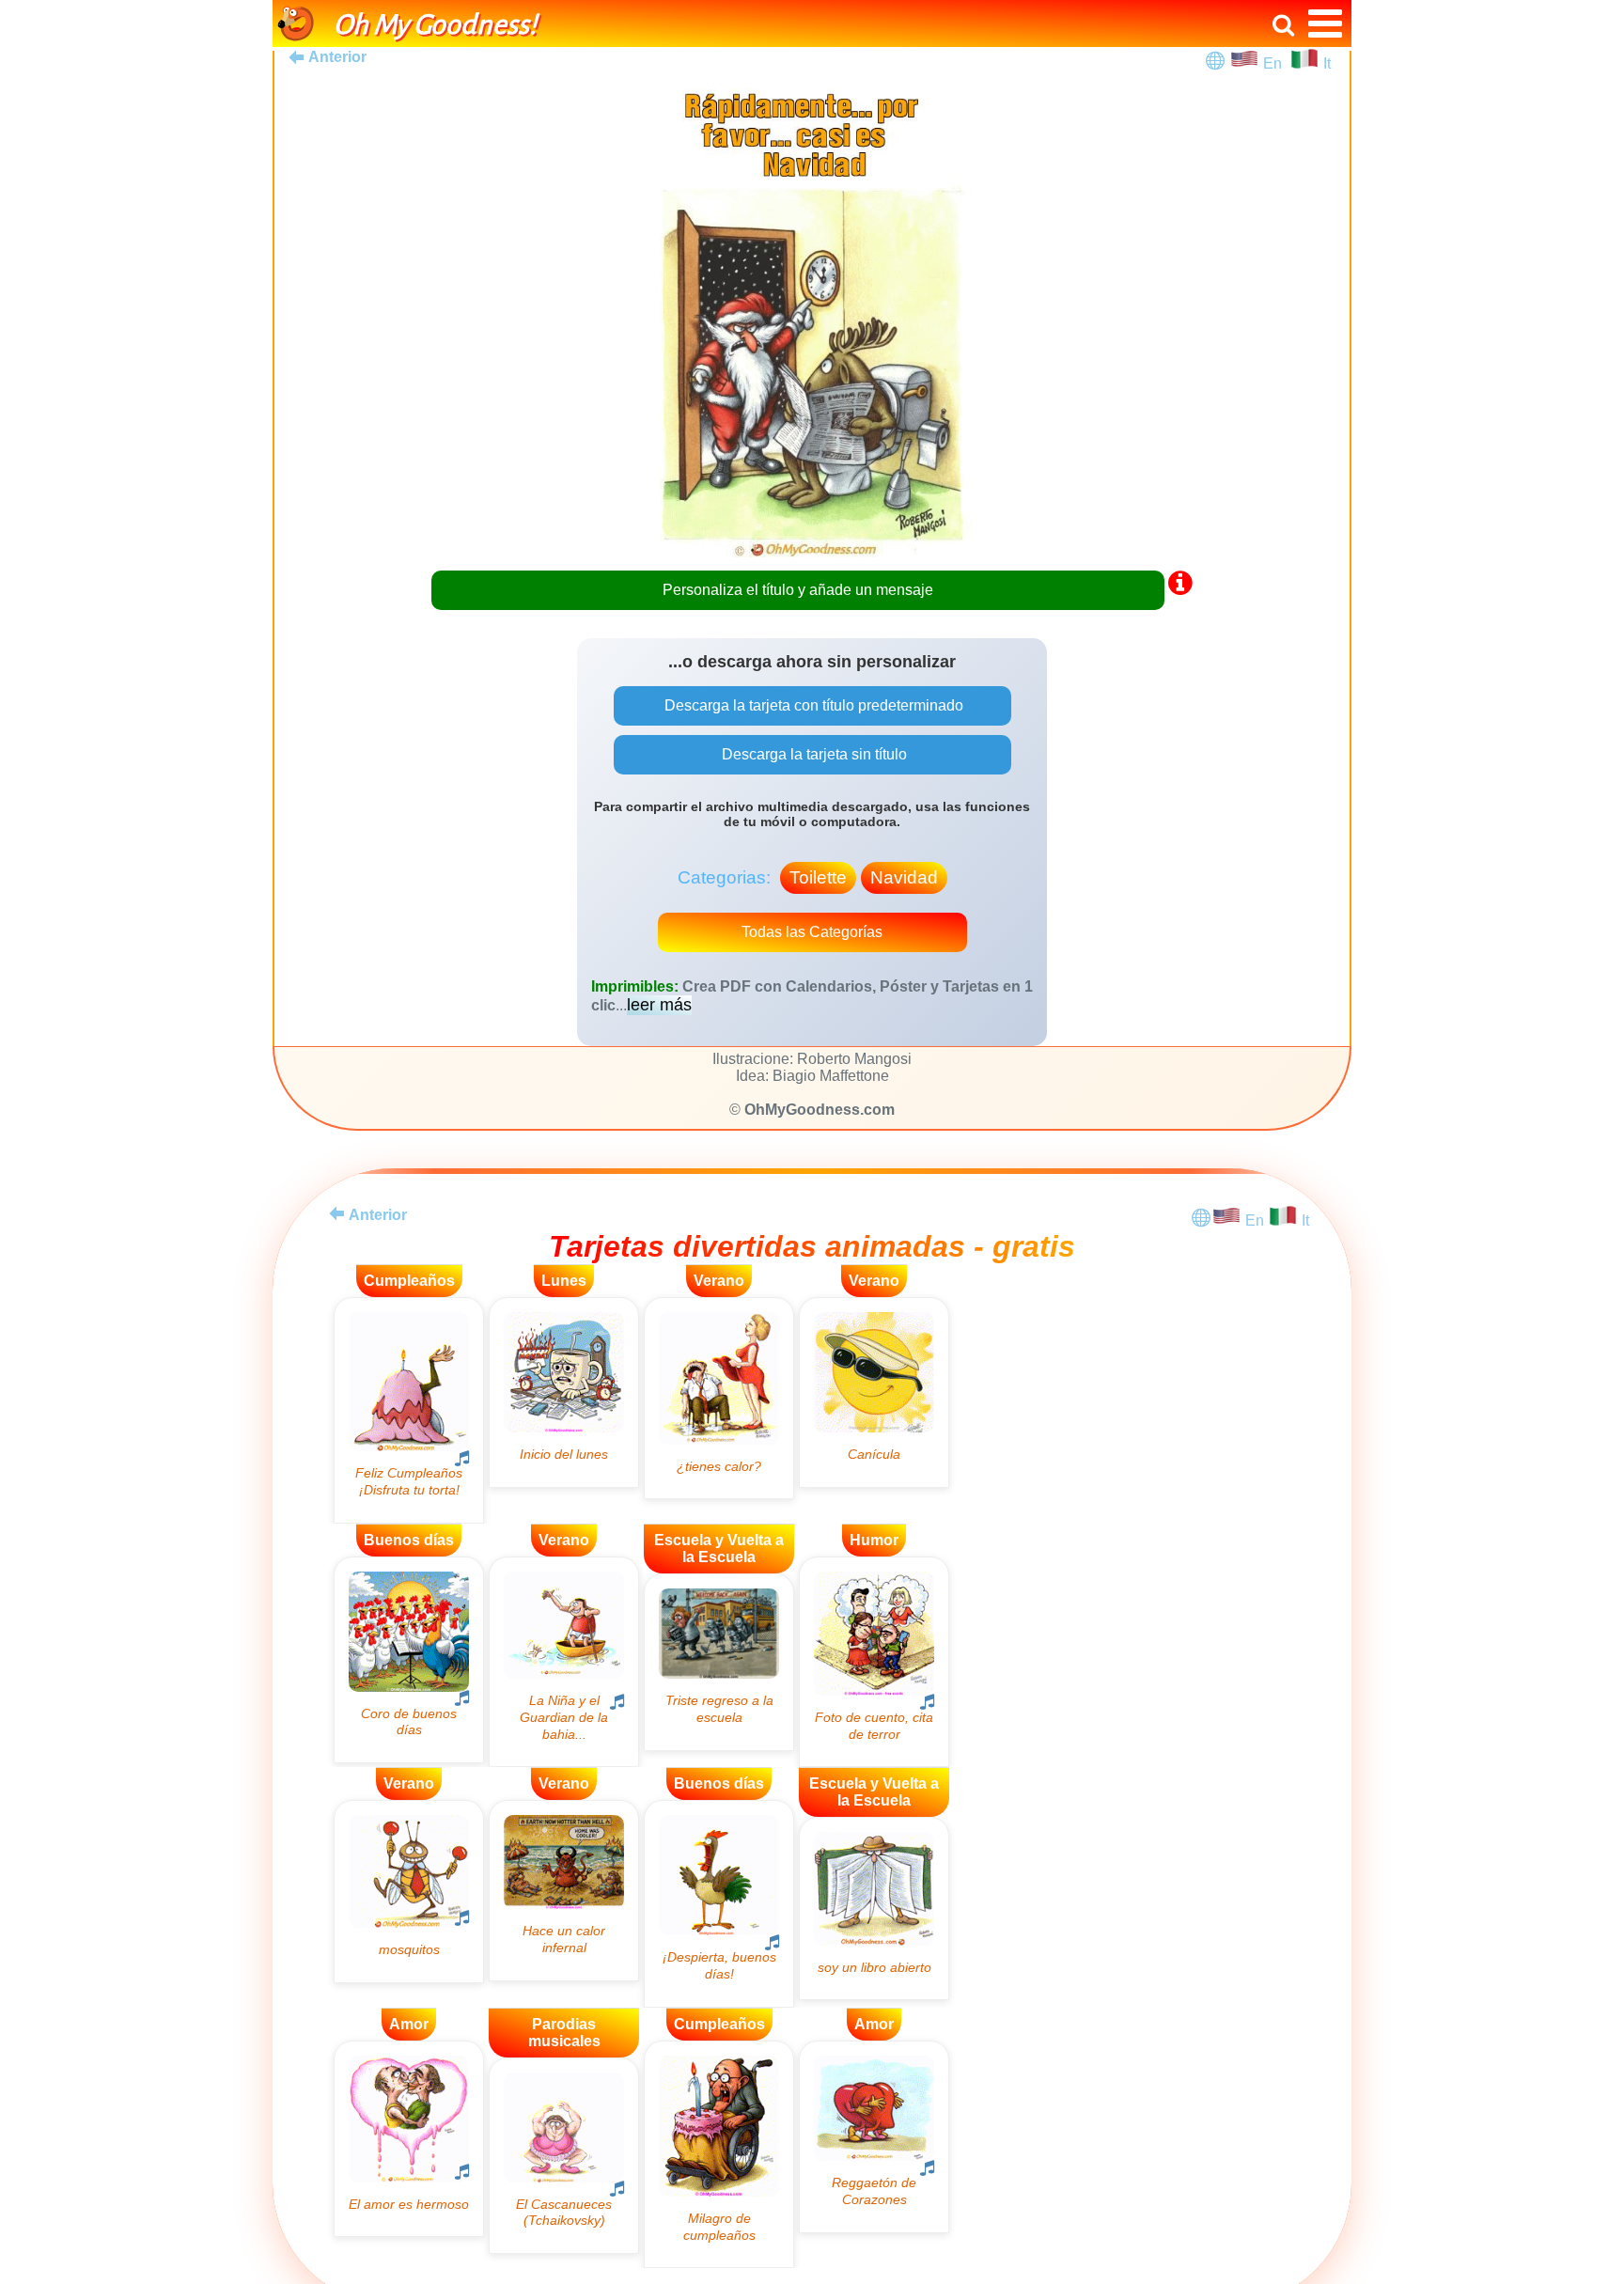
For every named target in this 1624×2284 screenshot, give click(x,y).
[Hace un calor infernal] (564, 1890)
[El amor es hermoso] (409, 2139)
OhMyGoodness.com (820, 1110)
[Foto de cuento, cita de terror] (874, 1662)
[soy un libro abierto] (874, 1909)
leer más (659, 1005)
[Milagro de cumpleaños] (719, 2155)
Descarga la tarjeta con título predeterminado (812, 705)
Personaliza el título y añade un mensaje (798, 590)
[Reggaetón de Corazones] (874, 2137)
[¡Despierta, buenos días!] (719, 1903)
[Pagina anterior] (336, 1213)
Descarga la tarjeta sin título (812, 754)
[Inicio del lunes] (564, 1392)
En (1276, 63)
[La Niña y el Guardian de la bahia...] (564, 1662)
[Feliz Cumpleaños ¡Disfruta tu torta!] (409, 1410)
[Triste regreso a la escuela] (719, 1662)
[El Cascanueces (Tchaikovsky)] (564, 2156)
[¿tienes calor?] (719, 1398)
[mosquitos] (409, 1891)
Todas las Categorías (812, 932)
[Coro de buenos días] (409, 1660)
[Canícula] (874, 1392)
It (1327, 63)
